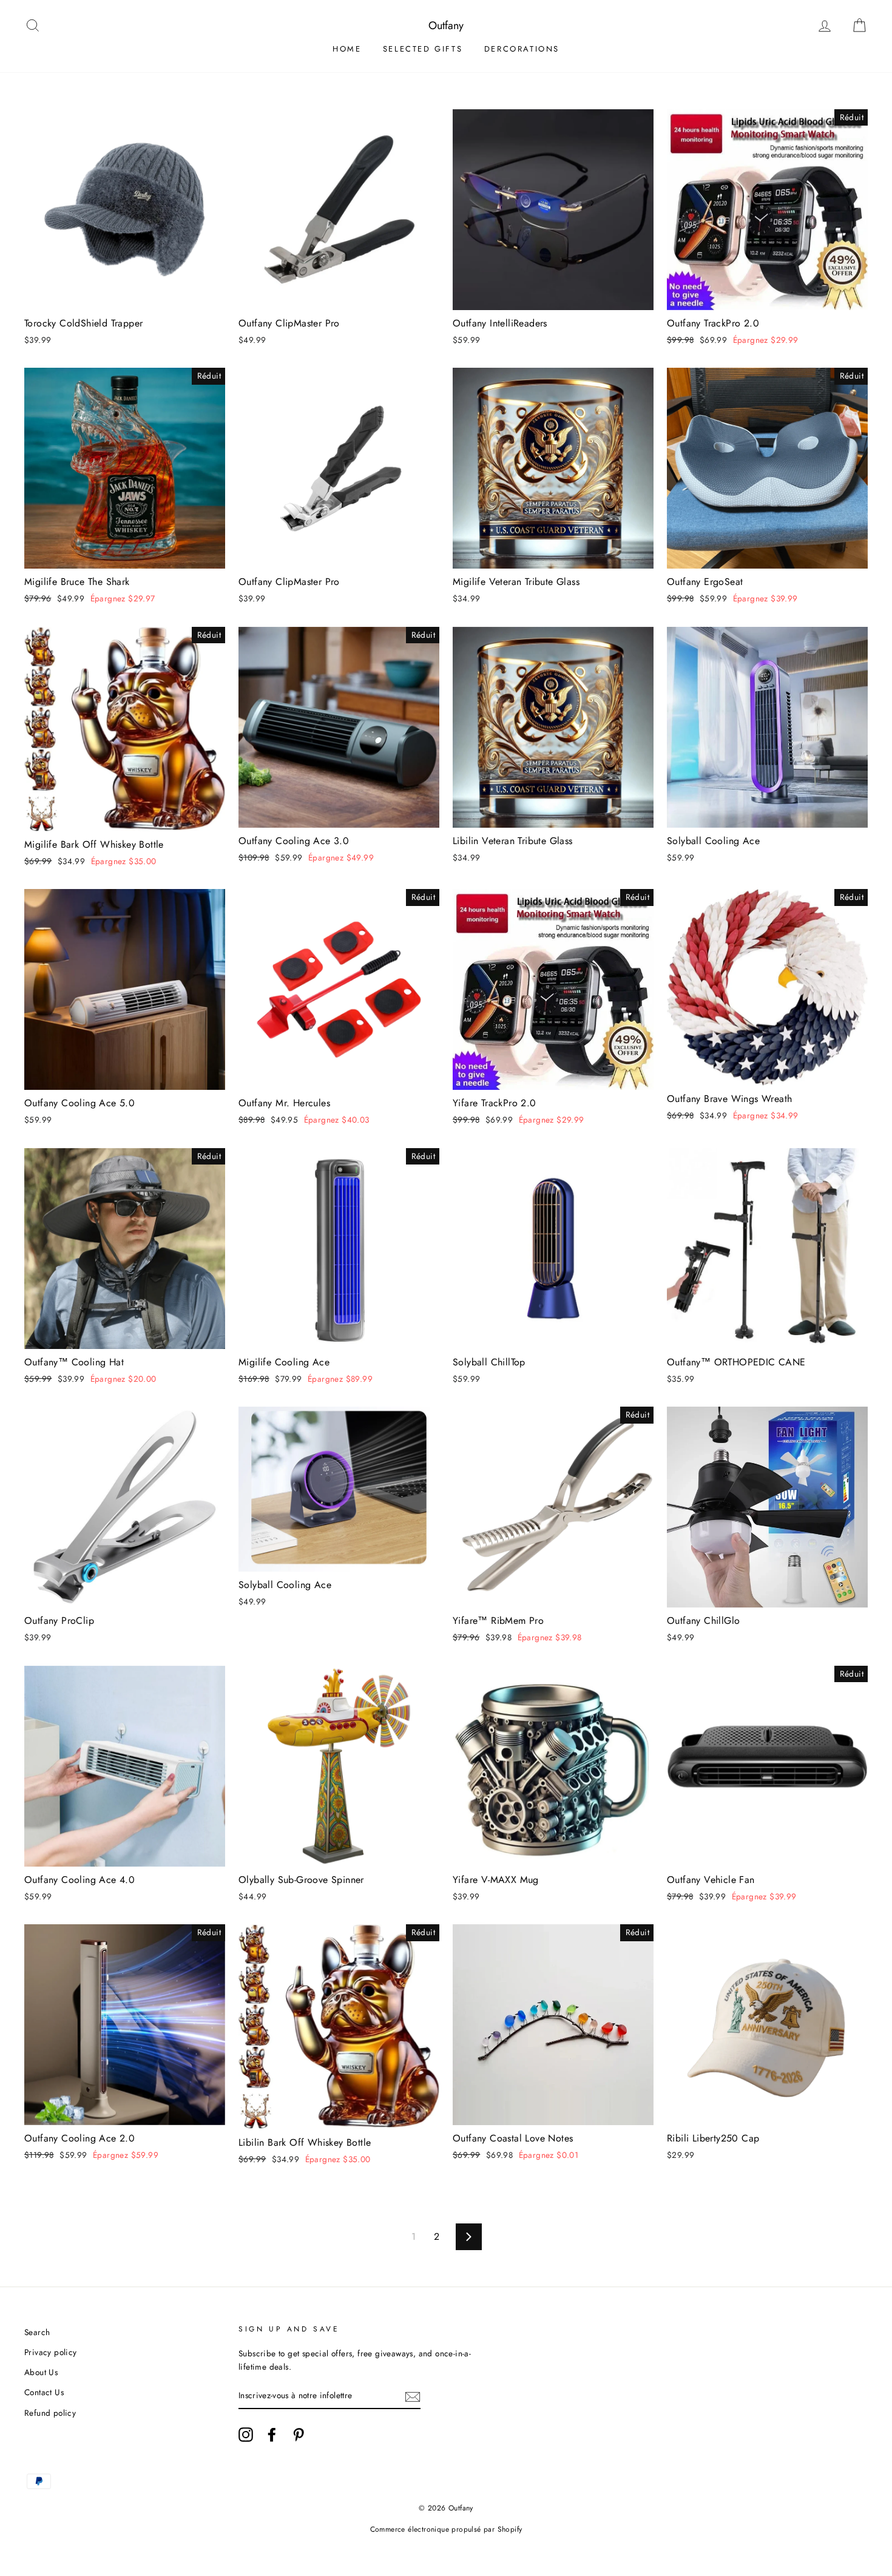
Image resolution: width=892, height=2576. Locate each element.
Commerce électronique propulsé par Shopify (446, 2529)
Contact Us (44, 2392)
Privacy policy (51, 2352)
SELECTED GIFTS (423, 49)
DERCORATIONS (522, 49)
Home (347, 49)
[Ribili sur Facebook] (272, 2435)
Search (37, 2332)
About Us (41, 2372)
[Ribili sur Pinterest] (299, 2435)
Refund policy (50, 2413)
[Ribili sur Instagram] (246, 2435)
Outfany (446, 25)
